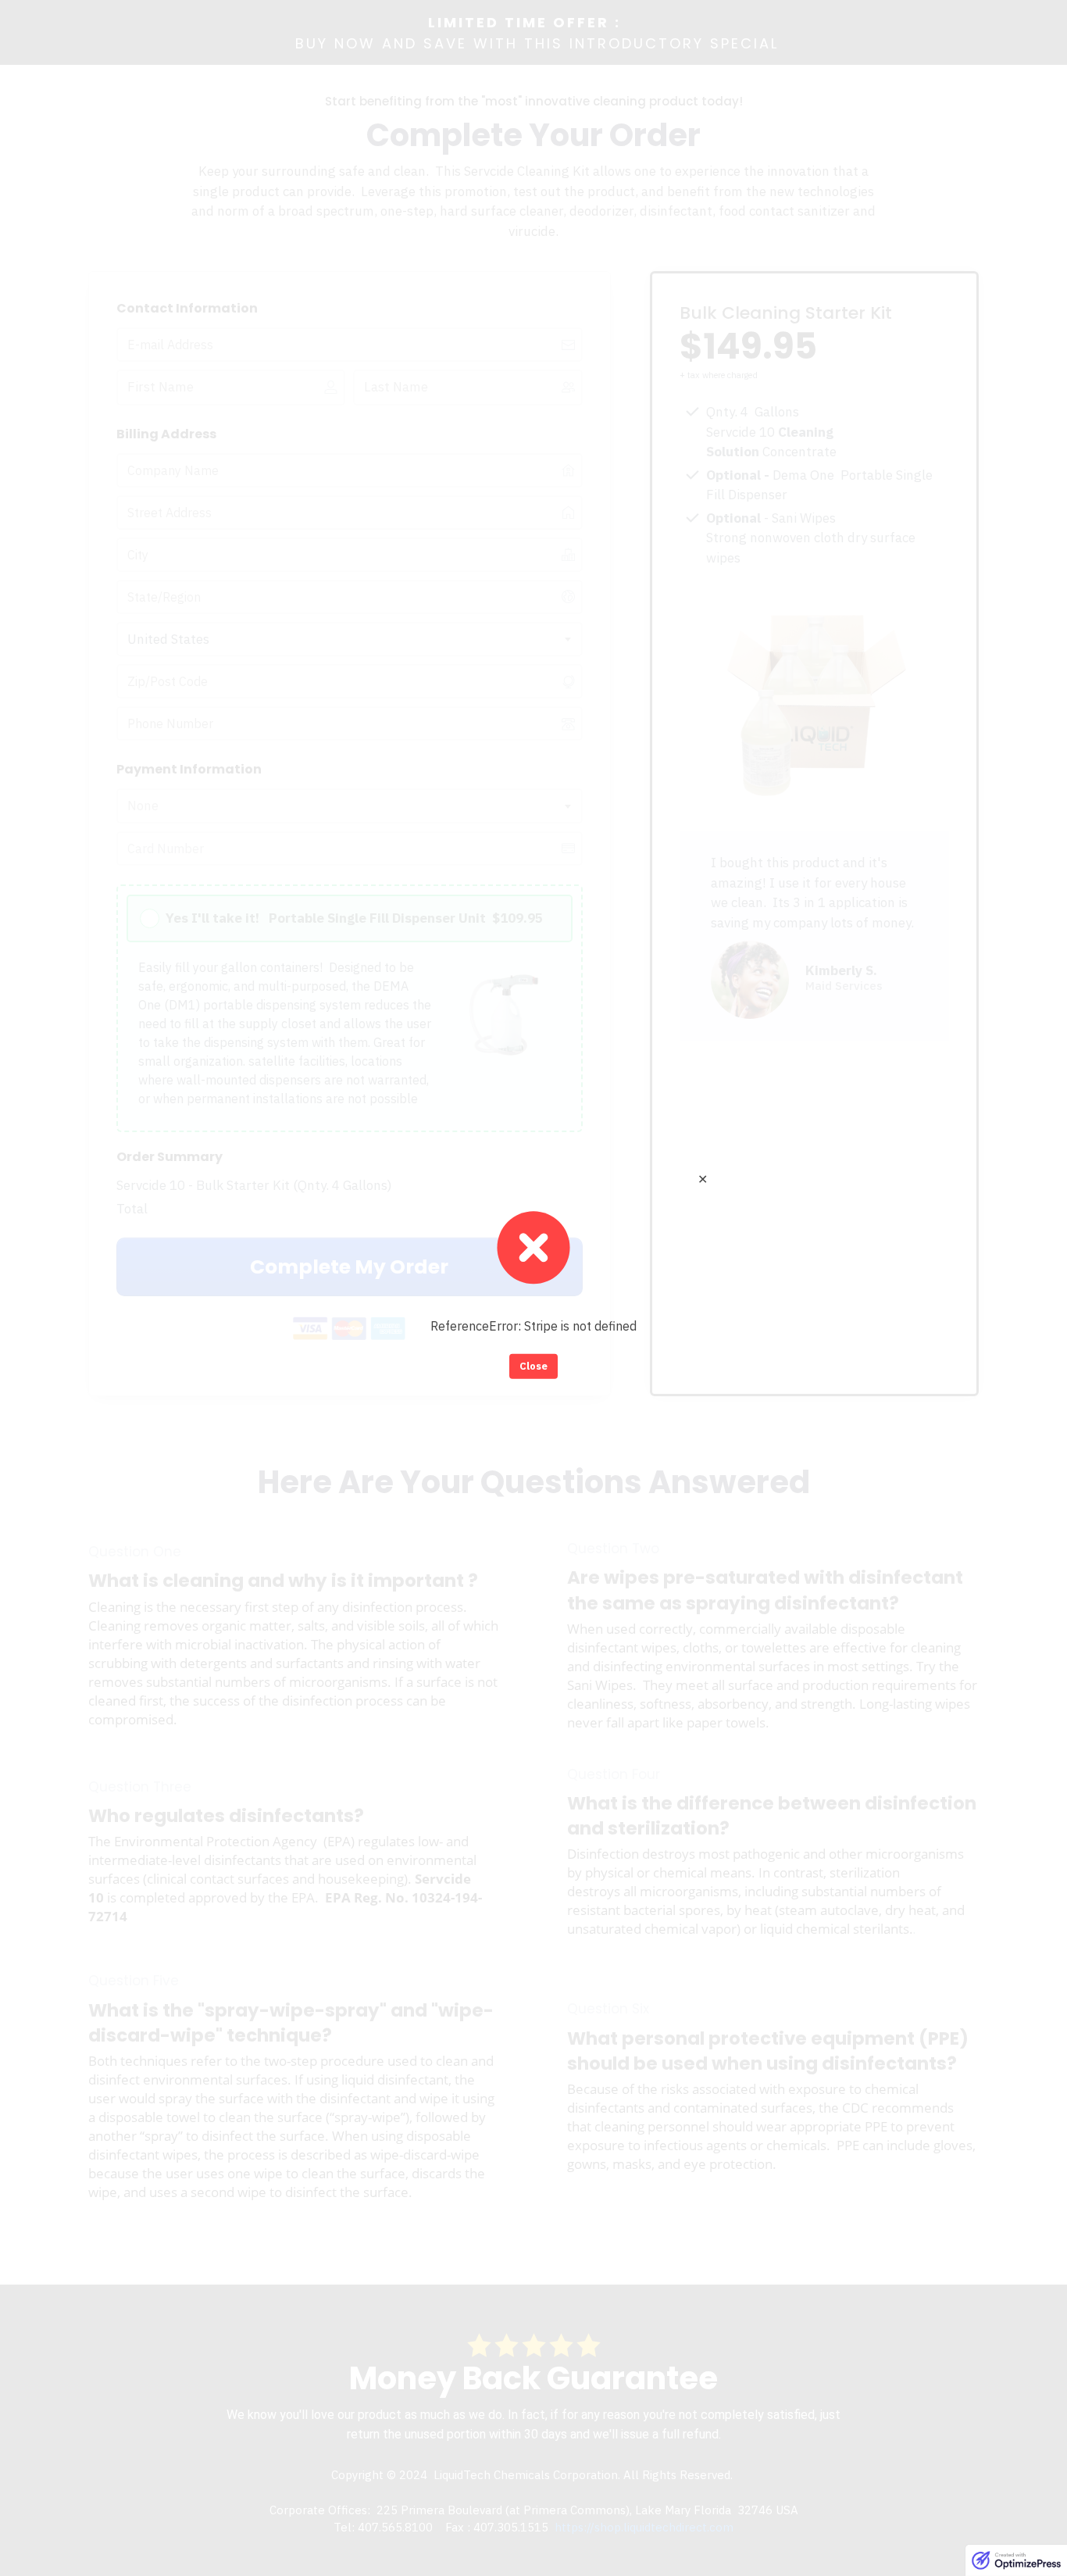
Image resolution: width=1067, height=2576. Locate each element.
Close (533, 1366)
